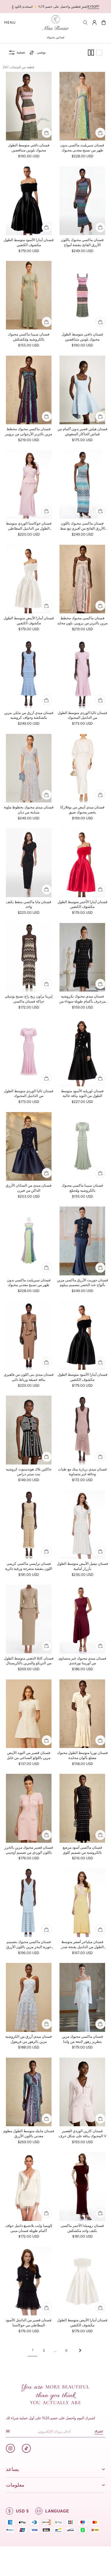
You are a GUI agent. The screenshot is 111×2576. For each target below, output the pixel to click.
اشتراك (99, 2431)
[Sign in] (94, 23)
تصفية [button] (21, 52)
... (55, 2350)
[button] (10, 23)
